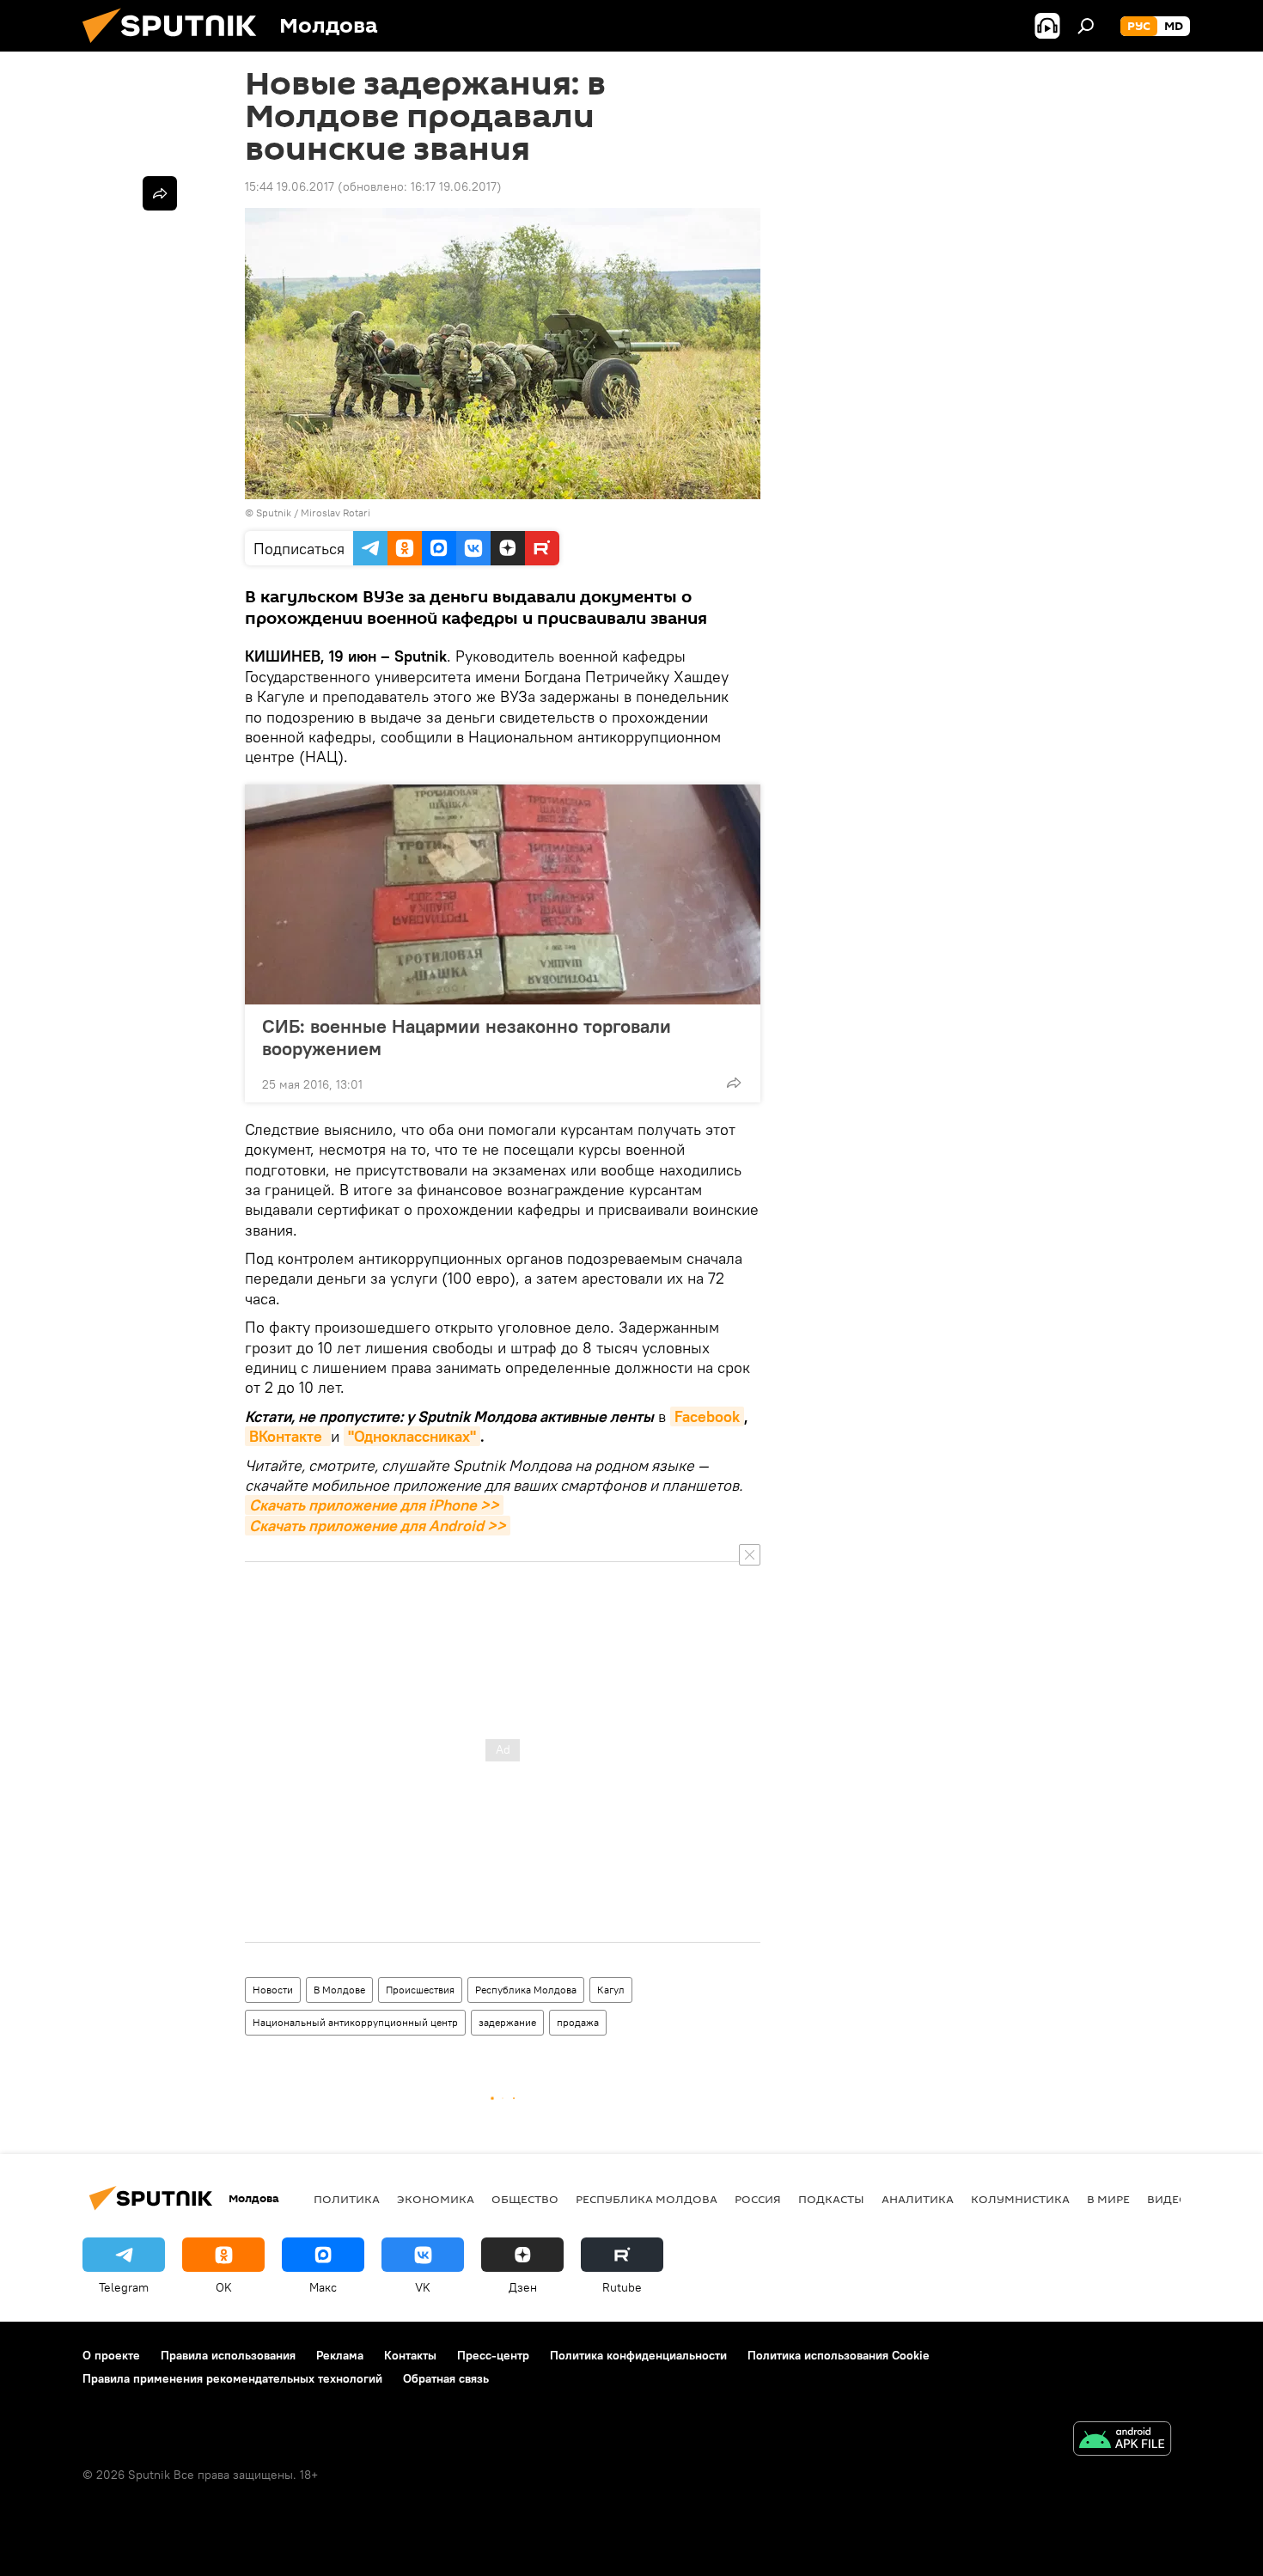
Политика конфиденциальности (638, 2355)
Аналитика (918, 2199)
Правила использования (228, 2355)
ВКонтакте (288, 1436)
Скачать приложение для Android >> (378, 1526)
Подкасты (831, 2199)
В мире (1108, 2199)
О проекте (111, 2355)
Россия (758, 2199)
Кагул (611, 1990)
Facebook (707, 1416)
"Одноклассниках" (412, 1436)
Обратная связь (446, 2378)
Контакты (410, 2355)
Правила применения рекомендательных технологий (232, 2378)
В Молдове (339, 1990)
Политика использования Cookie (839, 2355)
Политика (347, 2199)
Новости (273, 1990)
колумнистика (1020, 2199)
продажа (578, 2022)
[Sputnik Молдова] (176, 47)
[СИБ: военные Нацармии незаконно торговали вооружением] (503, 894)
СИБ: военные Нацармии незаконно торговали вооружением (467, 1037)
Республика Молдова (526, 1990)
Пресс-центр (493, 2355)
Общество (525, 2199)
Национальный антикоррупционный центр (355, 2022)
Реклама (340, 2355)
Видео (1168, 2199)
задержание (507, 2022)
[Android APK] (1122, 2441)
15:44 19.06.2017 (290, 186)
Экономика (436, 2199)
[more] (734, 1083)
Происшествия (420, 1990)
